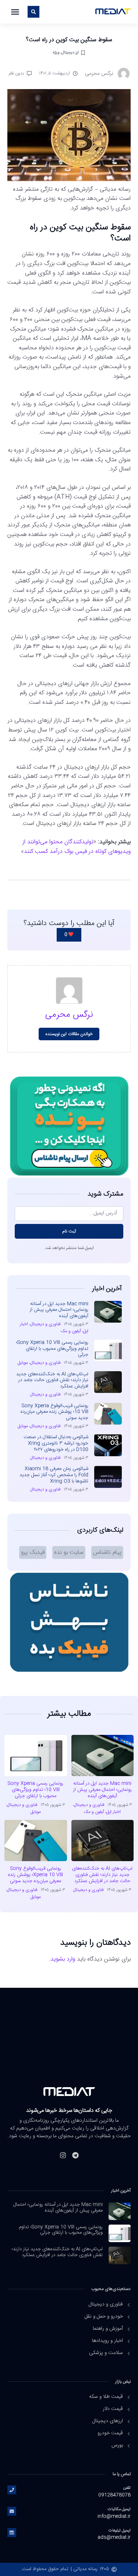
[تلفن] (12, 2490)
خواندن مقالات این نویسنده (69, 1034)
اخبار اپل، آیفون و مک (102, 1812)
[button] (15, 12)
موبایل (23, 1363)
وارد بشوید (63, 1959)
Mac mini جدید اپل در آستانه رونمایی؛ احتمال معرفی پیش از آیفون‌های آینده (59, 1310)
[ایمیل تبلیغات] (12, 2533)
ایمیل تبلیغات (120, 2531)
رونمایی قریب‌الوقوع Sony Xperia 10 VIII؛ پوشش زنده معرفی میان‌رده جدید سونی (54, 1412)
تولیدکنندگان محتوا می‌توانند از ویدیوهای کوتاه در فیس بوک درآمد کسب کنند (77, 847)
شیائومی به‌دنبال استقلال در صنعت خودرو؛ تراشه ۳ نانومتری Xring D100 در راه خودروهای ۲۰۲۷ (56, 1443)
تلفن (127, 2488)
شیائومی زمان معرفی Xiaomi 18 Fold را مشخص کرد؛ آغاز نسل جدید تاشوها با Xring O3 (54, 1475)
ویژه (56, 52)
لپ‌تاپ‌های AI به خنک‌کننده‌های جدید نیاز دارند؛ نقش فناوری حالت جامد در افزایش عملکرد (52, 1380)
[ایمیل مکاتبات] (12, 2511)
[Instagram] (63, 2155)
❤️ (69, 935)
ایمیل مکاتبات (119, 2509)
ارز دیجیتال (70, 52)
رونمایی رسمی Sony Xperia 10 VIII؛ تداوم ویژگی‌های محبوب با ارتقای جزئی (52, 1349)
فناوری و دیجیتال (45, 1324)
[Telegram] (75, 2155)
